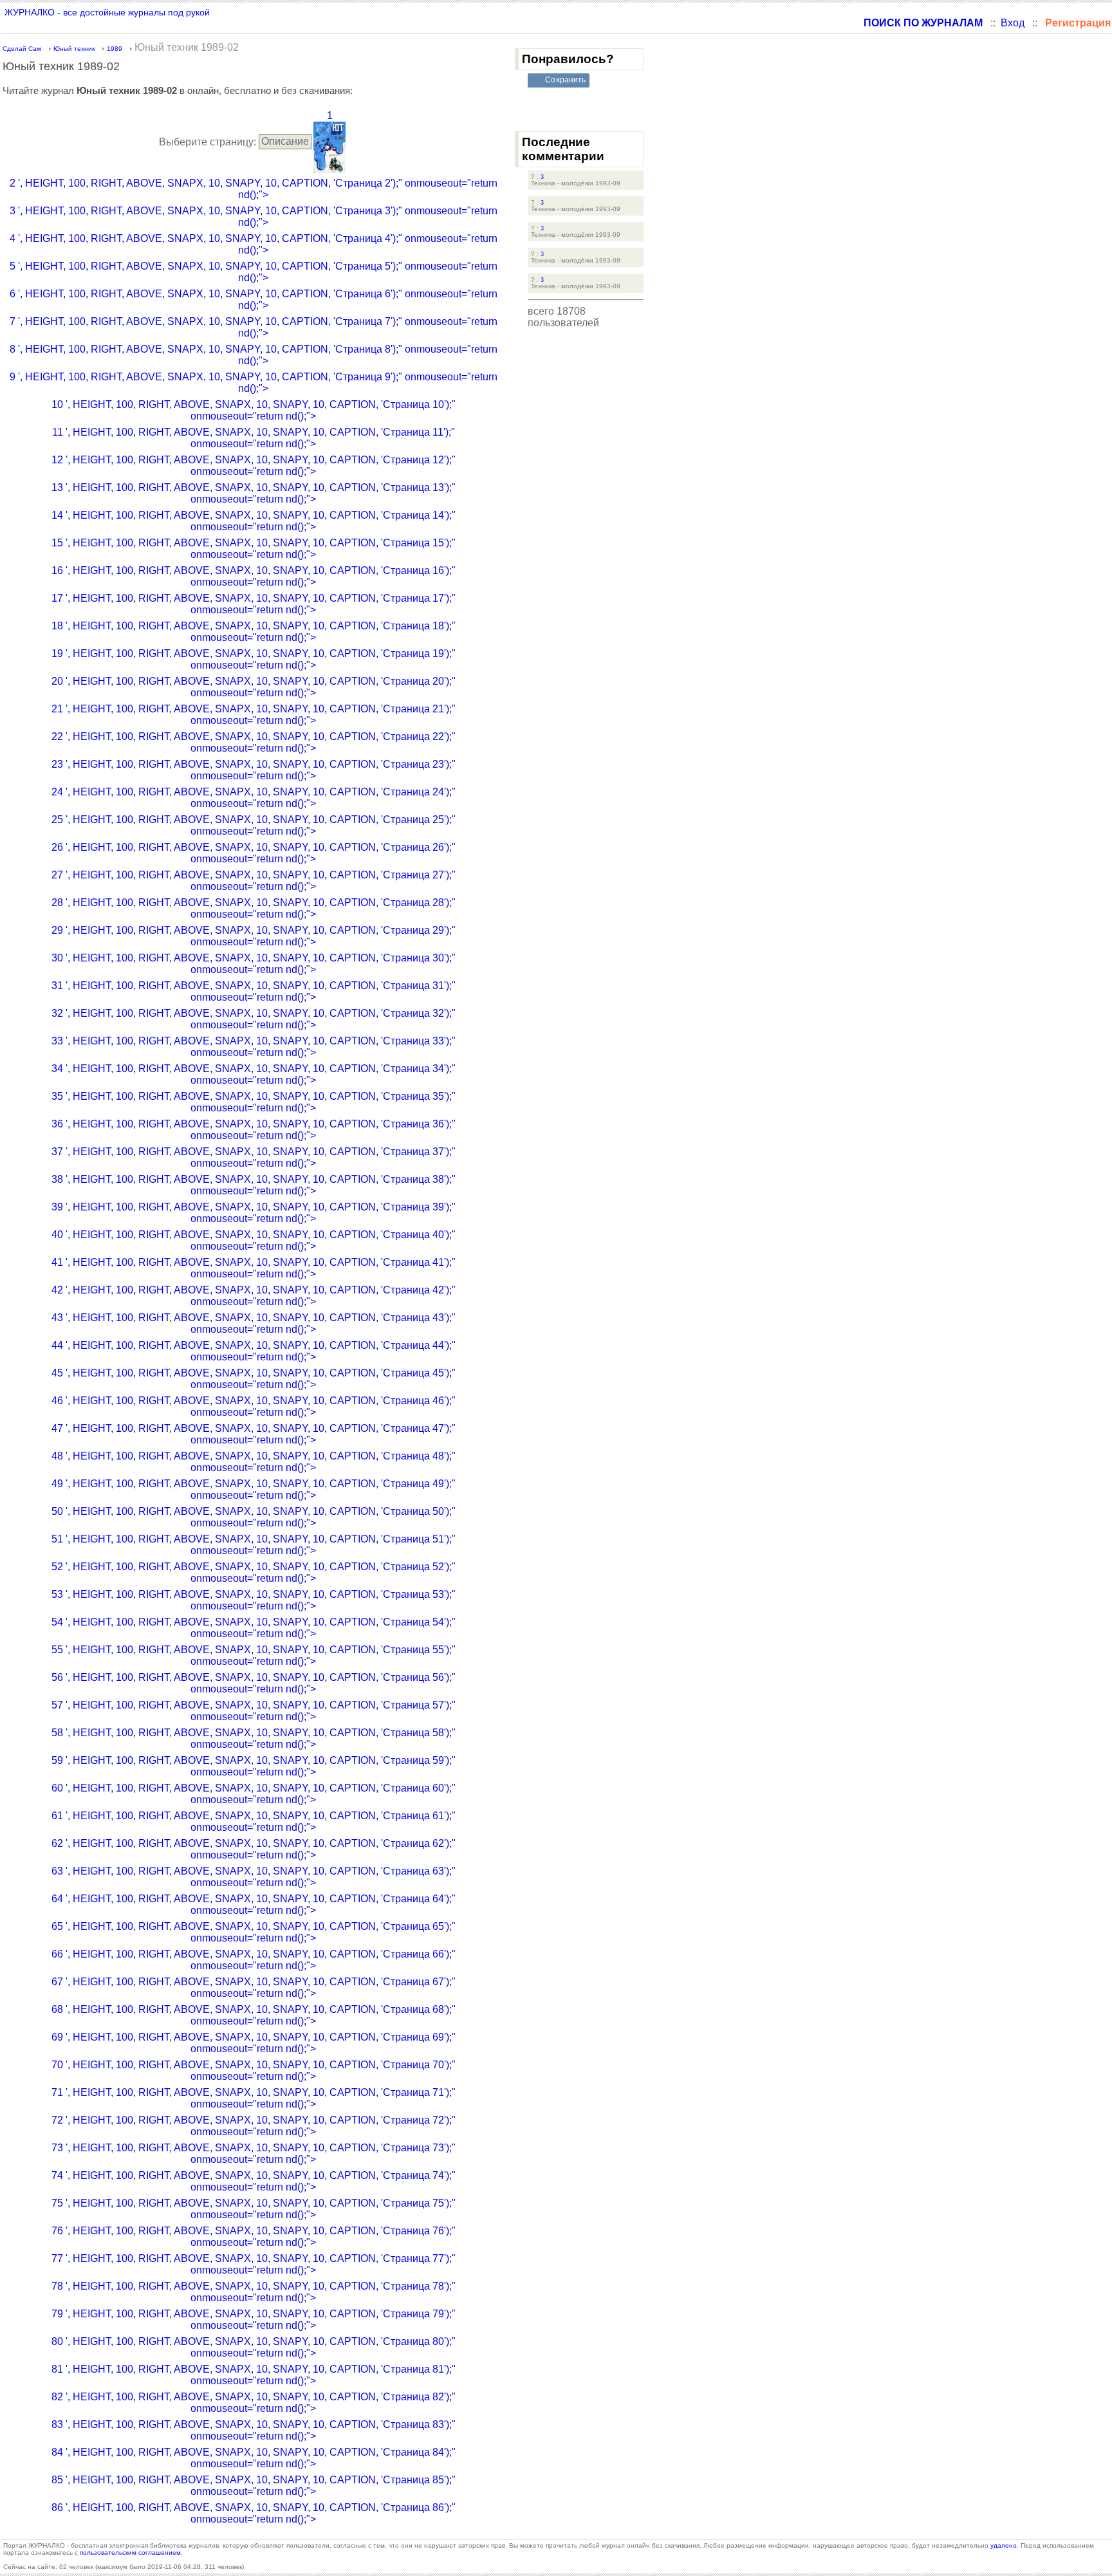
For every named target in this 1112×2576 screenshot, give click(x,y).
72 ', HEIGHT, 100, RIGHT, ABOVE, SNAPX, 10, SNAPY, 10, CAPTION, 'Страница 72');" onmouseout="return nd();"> (254, 2126)
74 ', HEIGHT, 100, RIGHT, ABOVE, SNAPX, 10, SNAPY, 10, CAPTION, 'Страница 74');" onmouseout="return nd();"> (254, 2181)
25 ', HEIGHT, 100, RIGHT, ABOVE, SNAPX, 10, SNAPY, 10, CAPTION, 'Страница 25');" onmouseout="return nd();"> (254, 825)
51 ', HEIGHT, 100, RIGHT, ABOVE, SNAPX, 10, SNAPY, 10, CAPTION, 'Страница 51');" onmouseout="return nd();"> (254, 1545)
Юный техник (74, 49)
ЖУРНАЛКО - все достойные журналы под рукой (107, 12)
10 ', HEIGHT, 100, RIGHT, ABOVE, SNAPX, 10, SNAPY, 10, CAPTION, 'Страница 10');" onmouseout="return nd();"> (254, 410)
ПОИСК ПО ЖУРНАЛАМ (923, 23)
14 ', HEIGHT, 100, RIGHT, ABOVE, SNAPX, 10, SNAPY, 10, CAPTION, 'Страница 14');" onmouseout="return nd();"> (254, 521)
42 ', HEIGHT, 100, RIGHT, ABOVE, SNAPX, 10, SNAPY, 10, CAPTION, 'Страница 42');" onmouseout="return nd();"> (254, 1296)
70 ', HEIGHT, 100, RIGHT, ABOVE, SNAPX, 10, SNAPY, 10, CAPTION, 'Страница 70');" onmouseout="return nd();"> (254, 2071)
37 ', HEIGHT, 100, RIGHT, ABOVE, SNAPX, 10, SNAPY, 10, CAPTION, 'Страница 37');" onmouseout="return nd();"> (254, 1157)
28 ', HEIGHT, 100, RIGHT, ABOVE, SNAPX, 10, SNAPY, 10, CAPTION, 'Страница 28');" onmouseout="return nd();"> (254, 908)
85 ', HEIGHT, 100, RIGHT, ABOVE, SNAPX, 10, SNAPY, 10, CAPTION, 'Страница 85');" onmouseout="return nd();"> (254, 2486)
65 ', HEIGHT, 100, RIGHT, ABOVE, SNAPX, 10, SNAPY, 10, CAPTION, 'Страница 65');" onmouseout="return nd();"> (254, 1932)
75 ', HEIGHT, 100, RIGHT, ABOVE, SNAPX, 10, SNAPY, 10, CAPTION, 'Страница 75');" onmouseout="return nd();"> (254, 2209)
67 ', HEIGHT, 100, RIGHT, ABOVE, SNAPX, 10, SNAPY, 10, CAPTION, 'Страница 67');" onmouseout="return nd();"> (254, 1988)
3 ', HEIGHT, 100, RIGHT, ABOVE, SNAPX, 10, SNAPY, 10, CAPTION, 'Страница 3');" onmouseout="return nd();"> (254, 217)
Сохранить (565, 80)
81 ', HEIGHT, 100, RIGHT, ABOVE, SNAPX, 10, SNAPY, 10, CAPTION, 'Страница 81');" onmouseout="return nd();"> (254, 2375)
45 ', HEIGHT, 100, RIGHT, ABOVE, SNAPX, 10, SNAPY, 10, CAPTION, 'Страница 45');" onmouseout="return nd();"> (254, 1379)
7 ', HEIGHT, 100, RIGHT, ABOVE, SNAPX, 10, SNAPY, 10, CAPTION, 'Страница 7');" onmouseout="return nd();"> (254, 327)
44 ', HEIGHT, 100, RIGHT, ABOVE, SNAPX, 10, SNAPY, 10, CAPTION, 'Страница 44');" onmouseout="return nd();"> (254, 1351)
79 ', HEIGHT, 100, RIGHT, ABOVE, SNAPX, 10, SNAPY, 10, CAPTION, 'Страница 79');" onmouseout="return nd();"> (254, 2320)
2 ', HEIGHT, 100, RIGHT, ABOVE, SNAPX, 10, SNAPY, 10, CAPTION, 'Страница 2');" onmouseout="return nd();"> (254, 189)
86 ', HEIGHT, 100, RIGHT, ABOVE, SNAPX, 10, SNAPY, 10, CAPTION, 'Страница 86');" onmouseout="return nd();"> (254, 2513)
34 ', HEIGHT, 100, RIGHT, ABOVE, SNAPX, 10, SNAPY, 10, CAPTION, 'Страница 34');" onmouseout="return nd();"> (254, 1074)
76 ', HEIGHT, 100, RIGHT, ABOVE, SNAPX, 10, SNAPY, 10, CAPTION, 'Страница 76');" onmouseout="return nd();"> (254, 2237)
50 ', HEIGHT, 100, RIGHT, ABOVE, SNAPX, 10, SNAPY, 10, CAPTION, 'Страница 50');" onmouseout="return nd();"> (254, 1517)
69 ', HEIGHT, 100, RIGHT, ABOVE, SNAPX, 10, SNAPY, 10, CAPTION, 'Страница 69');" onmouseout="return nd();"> (254, 2043)
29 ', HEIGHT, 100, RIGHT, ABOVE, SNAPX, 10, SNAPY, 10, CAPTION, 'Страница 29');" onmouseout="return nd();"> (254, 936)
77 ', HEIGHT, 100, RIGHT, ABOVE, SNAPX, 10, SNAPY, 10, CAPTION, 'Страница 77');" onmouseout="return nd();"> (254, 2264)
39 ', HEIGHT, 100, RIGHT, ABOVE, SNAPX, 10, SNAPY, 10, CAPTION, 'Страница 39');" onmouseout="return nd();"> (254, 1213)
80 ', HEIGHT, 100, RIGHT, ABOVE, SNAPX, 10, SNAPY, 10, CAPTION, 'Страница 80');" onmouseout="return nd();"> (254, 2347)
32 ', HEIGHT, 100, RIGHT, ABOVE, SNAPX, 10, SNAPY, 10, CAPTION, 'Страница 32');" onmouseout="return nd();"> (254, 1019)
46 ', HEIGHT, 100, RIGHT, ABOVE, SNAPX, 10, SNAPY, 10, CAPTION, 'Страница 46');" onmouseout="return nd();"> (254, 1406)
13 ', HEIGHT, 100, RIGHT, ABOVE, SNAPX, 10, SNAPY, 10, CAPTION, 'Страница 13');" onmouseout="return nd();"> (254, 493)
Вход (1013, 23)
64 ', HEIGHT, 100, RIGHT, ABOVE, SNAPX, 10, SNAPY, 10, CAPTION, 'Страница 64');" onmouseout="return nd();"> (254, 1904)
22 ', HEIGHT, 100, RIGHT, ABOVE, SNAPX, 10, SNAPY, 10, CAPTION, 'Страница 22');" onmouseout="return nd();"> (254, 742)
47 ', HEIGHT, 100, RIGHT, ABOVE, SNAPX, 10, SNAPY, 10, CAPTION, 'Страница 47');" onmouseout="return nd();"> (254, 1434)
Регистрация (1078, 23)
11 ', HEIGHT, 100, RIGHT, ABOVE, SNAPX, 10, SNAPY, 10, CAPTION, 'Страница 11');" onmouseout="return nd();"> (254, 438)
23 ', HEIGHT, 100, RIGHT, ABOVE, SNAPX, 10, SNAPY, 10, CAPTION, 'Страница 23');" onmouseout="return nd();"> (254, 770)
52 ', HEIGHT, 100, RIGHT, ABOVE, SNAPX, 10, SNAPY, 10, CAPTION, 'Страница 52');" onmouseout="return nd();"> (254, 1572)
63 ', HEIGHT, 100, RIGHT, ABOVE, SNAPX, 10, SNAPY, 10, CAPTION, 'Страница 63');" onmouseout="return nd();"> (254, 1877)
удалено (1004, 2545)
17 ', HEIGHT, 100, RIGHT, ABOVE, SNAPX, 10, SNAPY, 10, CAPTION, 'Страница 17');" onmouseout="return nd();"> (254, 604)
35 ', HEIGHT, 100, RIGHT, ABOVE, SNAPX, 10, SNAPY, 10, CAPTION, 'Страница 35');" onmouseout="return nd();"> (254, 1102)
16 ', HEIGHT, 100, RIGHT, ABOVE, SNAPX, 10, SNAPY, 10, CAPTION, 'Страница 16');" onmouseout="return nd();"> (254, 576)
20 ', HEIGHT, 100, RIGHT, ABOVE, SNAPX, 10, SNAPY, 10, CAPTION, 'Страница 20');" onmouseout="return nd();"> (254, 687)
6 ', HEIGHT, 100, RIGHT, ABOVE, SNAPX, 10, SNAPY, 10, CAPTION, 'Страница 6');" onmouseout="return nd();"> (254, 300)
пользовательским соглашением (130, 2553)
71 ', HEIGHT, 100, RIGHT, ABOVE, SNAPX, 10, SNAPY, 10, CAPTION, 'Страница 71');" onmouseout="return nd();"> (254, 2098)
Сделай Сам (22, 49)
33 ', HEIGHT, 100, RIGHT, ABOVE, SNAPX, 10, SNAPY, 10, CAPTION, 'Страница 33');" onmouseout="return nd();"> (254, 1047)
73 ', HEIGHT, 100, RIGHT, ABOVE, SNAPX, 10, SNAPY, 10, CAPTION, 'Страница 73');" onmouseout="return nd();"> (254, 2154)
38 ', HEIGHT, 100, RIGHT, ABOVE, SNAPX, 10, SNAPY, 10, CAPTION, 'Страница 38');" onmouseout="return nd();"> (254, 1185)
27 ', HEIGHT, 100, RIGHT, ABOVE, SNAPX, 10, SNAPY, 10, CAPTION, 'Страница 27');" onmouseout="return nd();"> (254, 881)
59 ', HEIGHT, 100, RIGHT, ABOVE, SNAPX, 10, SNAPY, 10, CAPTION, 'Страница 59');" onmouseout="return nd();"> (254, 1766)
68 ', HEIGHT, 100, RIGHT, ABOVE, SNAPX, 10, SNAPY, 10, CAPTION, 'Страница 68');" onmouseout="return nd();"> (254, 2015)
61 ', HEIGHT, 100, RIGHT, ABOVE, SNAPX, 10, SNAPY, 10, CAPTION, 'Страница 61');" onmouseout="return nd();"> (254, 1821)
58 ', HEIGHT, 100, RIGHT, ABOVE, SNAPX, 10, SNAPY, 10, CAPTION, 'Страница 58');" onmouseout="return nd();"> (254, 1738)
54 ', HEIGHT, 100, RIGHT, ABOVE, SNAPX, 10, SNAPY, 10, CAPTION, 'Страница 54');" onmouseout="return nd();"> (254, 1628)
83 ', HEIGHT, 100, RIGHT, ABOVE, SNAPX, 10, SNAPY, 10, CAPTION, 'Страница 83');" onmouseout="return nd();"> (254, 2430)
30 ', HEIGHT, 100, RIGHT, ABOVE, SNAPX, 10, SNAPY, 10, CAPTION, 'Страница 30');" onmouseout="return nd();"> (254, 964)
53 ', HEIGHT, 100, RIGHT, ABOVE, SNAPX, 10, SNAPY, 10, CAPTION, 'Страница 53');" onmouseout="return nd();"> (254, 1600)
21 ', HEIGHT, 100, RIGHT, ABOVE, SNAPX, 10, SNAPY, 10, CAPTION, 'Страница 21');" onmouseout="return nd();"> (254, 715)
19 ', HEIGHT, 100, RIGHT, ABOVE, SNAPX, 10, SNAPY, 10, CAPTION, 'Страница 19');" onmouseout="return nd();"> (254, 659)
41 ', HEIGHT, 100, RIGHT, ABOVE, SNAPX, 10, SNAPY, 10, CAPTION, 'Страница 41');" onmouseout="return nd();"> (254, 1268)
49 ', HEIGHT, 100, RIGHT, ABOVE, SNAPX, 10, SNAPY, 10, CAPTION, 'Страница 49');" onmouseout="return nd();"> (254, 1489)
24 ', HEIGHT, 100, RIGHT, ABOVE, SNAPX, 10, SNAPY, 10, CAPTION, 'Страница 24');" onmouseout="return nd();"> (254, 798)
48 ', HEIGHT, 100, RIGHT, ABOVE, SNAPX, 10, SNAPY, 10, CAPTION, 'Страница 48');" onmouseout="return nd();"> (254, 1462)
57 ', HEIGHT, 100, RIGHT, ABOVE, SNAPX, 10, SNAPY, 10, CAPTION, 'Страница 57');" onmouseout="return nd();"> (254, 1711)
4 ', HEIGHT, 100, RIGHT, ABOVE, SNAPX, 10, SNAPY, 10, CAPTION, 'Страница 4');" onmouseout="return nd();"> (254, 244)
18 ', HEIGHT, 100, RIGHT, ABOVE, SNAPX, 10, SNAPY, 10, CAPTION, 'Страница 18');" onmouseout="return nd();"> (254, 632)
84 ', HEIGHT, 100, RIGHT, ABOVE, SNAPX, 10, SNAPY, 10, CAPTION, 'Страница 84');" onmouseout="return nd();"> (254, 2458)
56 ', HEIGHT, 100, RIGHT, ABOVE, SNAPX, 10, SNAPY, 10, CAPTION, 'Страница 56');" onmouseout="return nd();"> (254, 1683)
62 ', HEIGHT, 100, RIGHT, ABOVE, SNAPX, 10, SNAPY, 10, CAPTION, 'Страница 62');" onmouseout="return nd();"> (254, 1849)
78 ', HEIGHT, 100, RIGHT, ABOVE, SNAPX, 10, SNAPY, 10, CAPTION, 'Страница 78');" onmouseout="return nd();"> (254, 2292)
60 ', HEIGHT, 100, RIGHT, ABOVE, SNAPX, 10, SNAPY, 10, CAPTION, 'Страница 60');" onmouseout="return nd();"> (254, 1794)
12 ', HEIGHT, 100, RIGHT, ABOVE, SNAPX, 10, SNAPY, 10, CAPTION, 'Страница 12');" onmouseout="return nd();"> (254, 466)
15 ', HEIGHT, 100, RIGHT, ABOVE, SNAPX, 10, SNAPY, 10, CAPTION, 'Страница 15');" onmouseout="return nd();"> (254, 549)
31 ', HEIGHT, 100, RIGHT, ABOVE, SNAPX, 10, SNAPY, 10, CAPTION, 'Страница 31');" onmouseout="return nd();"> (254, 991)
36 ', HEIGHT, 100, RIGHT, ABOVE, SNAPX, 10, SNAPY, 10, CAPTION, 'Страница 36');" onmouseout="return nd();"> (254, 1130)
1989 (115, 49)
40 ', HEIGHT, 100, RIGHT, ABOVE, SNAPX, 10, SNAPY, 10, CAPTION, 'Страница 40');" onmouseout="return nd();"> (254, 1240)
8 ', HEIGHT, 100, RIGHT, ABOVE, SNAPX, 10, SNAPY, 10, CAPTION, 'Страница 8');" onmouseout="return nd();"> (254, 355)
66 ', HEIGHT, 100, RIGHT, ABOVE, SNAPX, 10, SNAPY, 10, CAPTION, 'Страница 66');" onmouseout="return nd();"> (254, 1960)
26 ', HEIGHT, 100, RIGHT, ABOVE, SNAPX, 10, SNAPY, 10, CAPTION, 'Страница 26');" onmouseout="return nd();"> (254, 853)
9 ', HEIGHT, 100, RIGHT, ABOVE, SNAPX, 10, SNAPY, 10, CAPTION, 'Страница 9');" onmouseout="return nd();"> (254, 383)
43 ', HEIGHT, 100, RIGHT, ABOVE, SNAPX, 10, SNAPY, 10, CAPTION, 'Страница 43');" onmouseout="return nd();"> (254, 1323)
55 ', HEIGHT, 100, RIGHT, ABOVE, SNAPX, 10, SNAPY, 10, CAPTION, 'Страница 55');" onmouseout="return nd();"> (254, 1655)
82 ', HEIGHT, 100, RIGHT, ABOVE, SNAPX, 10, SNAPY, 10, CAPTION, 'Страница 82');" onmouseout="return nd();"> (254, 2403)
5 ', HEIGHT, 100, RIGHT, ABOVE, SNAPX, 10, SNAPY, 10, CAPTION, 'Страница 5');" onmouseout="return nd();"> (254, 272)
